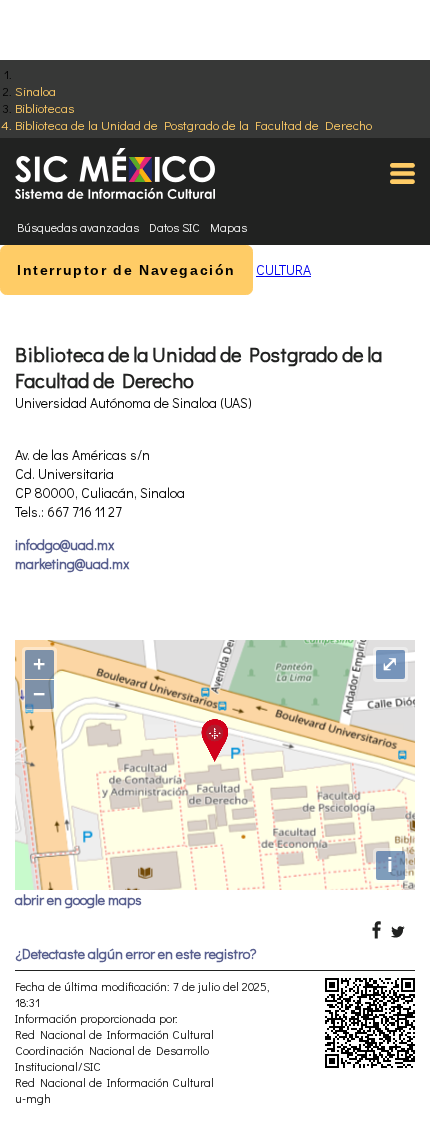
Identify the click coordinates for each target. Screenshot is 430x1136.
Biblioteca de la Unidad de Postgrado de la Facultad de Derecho (193, 124)
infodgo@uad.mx (64, 544)
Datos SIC (174, 227)
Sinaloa (35, 90)
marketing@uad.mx (72, 563)
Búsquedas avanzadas (78, 227)
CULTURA (283, 269)
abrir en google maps (78, 899)
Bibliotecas (44, 107)
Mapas (228, 227)
